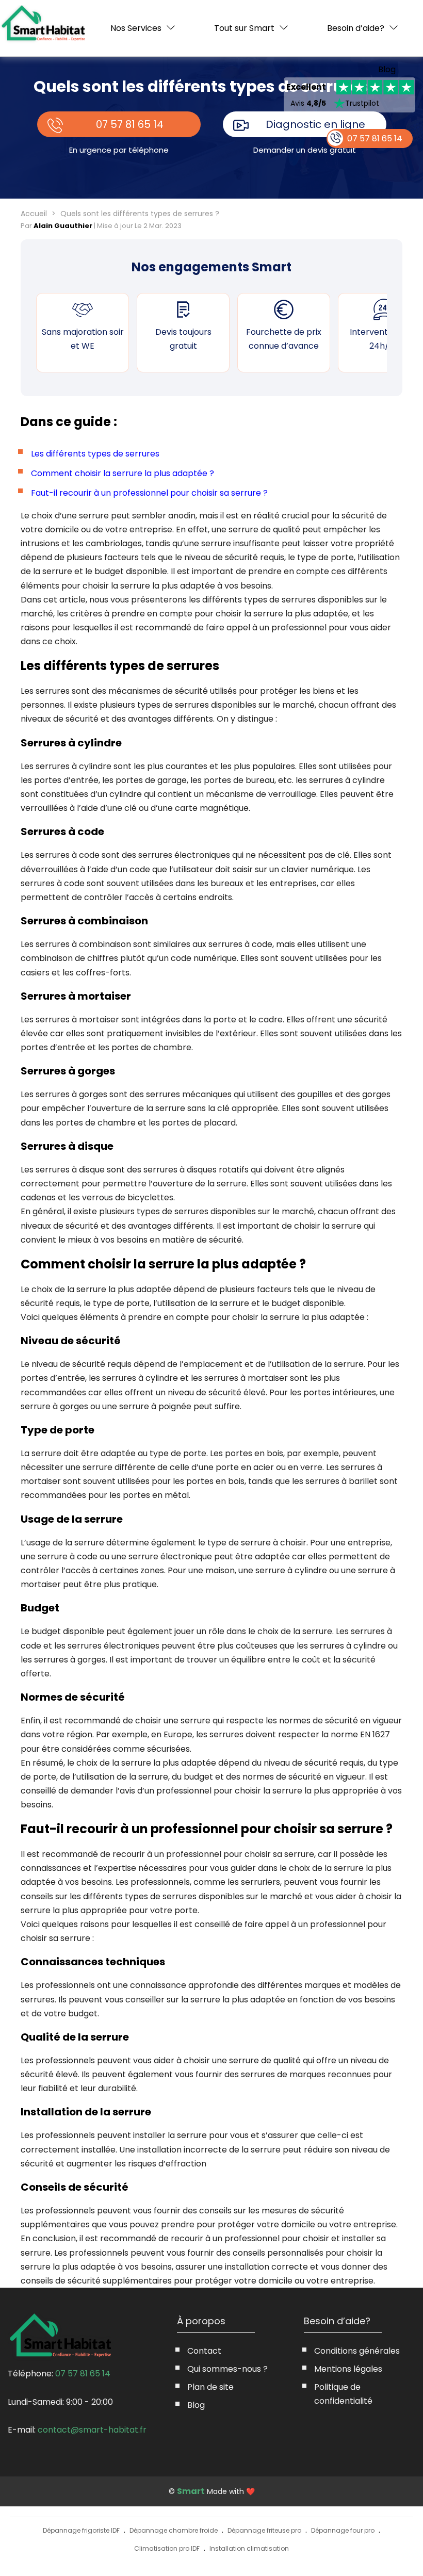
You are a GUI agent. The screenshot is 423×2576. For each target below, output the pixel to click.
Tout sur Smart (244, 28)
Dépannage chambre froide (174, 2530)
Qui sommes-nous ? (227, 2369)
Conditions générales (357, 2351)
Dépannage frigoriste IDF (81, 2530)
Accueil (34, 214)
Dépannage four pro (343, 2530)
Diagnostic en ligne (315, 124)
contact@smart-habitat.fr (92, 2430)
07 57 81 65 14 (130, 124)
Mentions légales (348, 2369)
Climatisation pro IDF (167, 2548)
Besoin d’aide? (356, 28)
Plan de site (210, 2387)
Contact (204, 2351)
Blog (387, 70)
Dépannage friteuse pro (264, 2530)
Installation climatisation (249, 2548)
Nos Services (136, 28)
